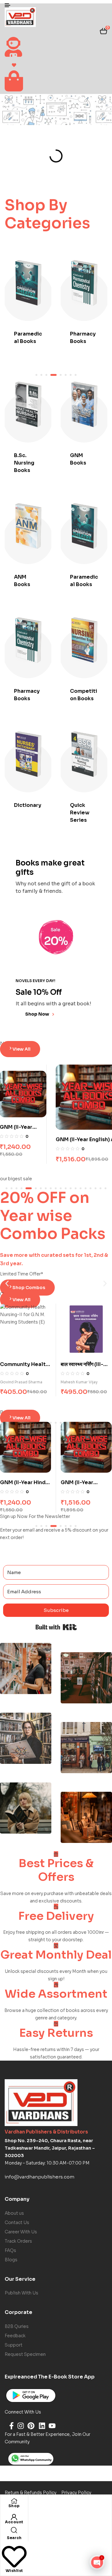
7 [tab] (41, 1188)
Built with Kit (56, 1627)
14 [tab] (76, 1188)
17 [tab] (91, 1188)
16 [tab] (86, 1188)
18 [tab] (96, 1188)
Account (14, 2522)
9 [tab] (51, 1188)
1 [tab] (7, 1188)
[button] (7, 1283)
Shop (14, 2506)
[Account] (14, 2517)
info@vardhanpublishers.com (40, 2177)
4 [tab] (51, 375)
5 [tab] (58, 375)
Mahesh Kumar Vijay (19, 1382)
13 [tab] (71, 1188)
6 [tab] (34, 1188)
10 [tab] (56, 1188)
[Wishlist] (14, 2567)
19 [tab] (100, 1188)
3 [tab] (16, 1188)
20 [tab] (105, 1188)
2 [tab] (12, 1188)
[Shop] (14, 2500)
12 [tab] (66, 1188)
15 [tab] (81, 1188)
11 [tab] (61, 1188)
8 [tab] (46, 1188)
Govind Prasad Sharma (82, 1382)
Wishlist (14, 2571)
